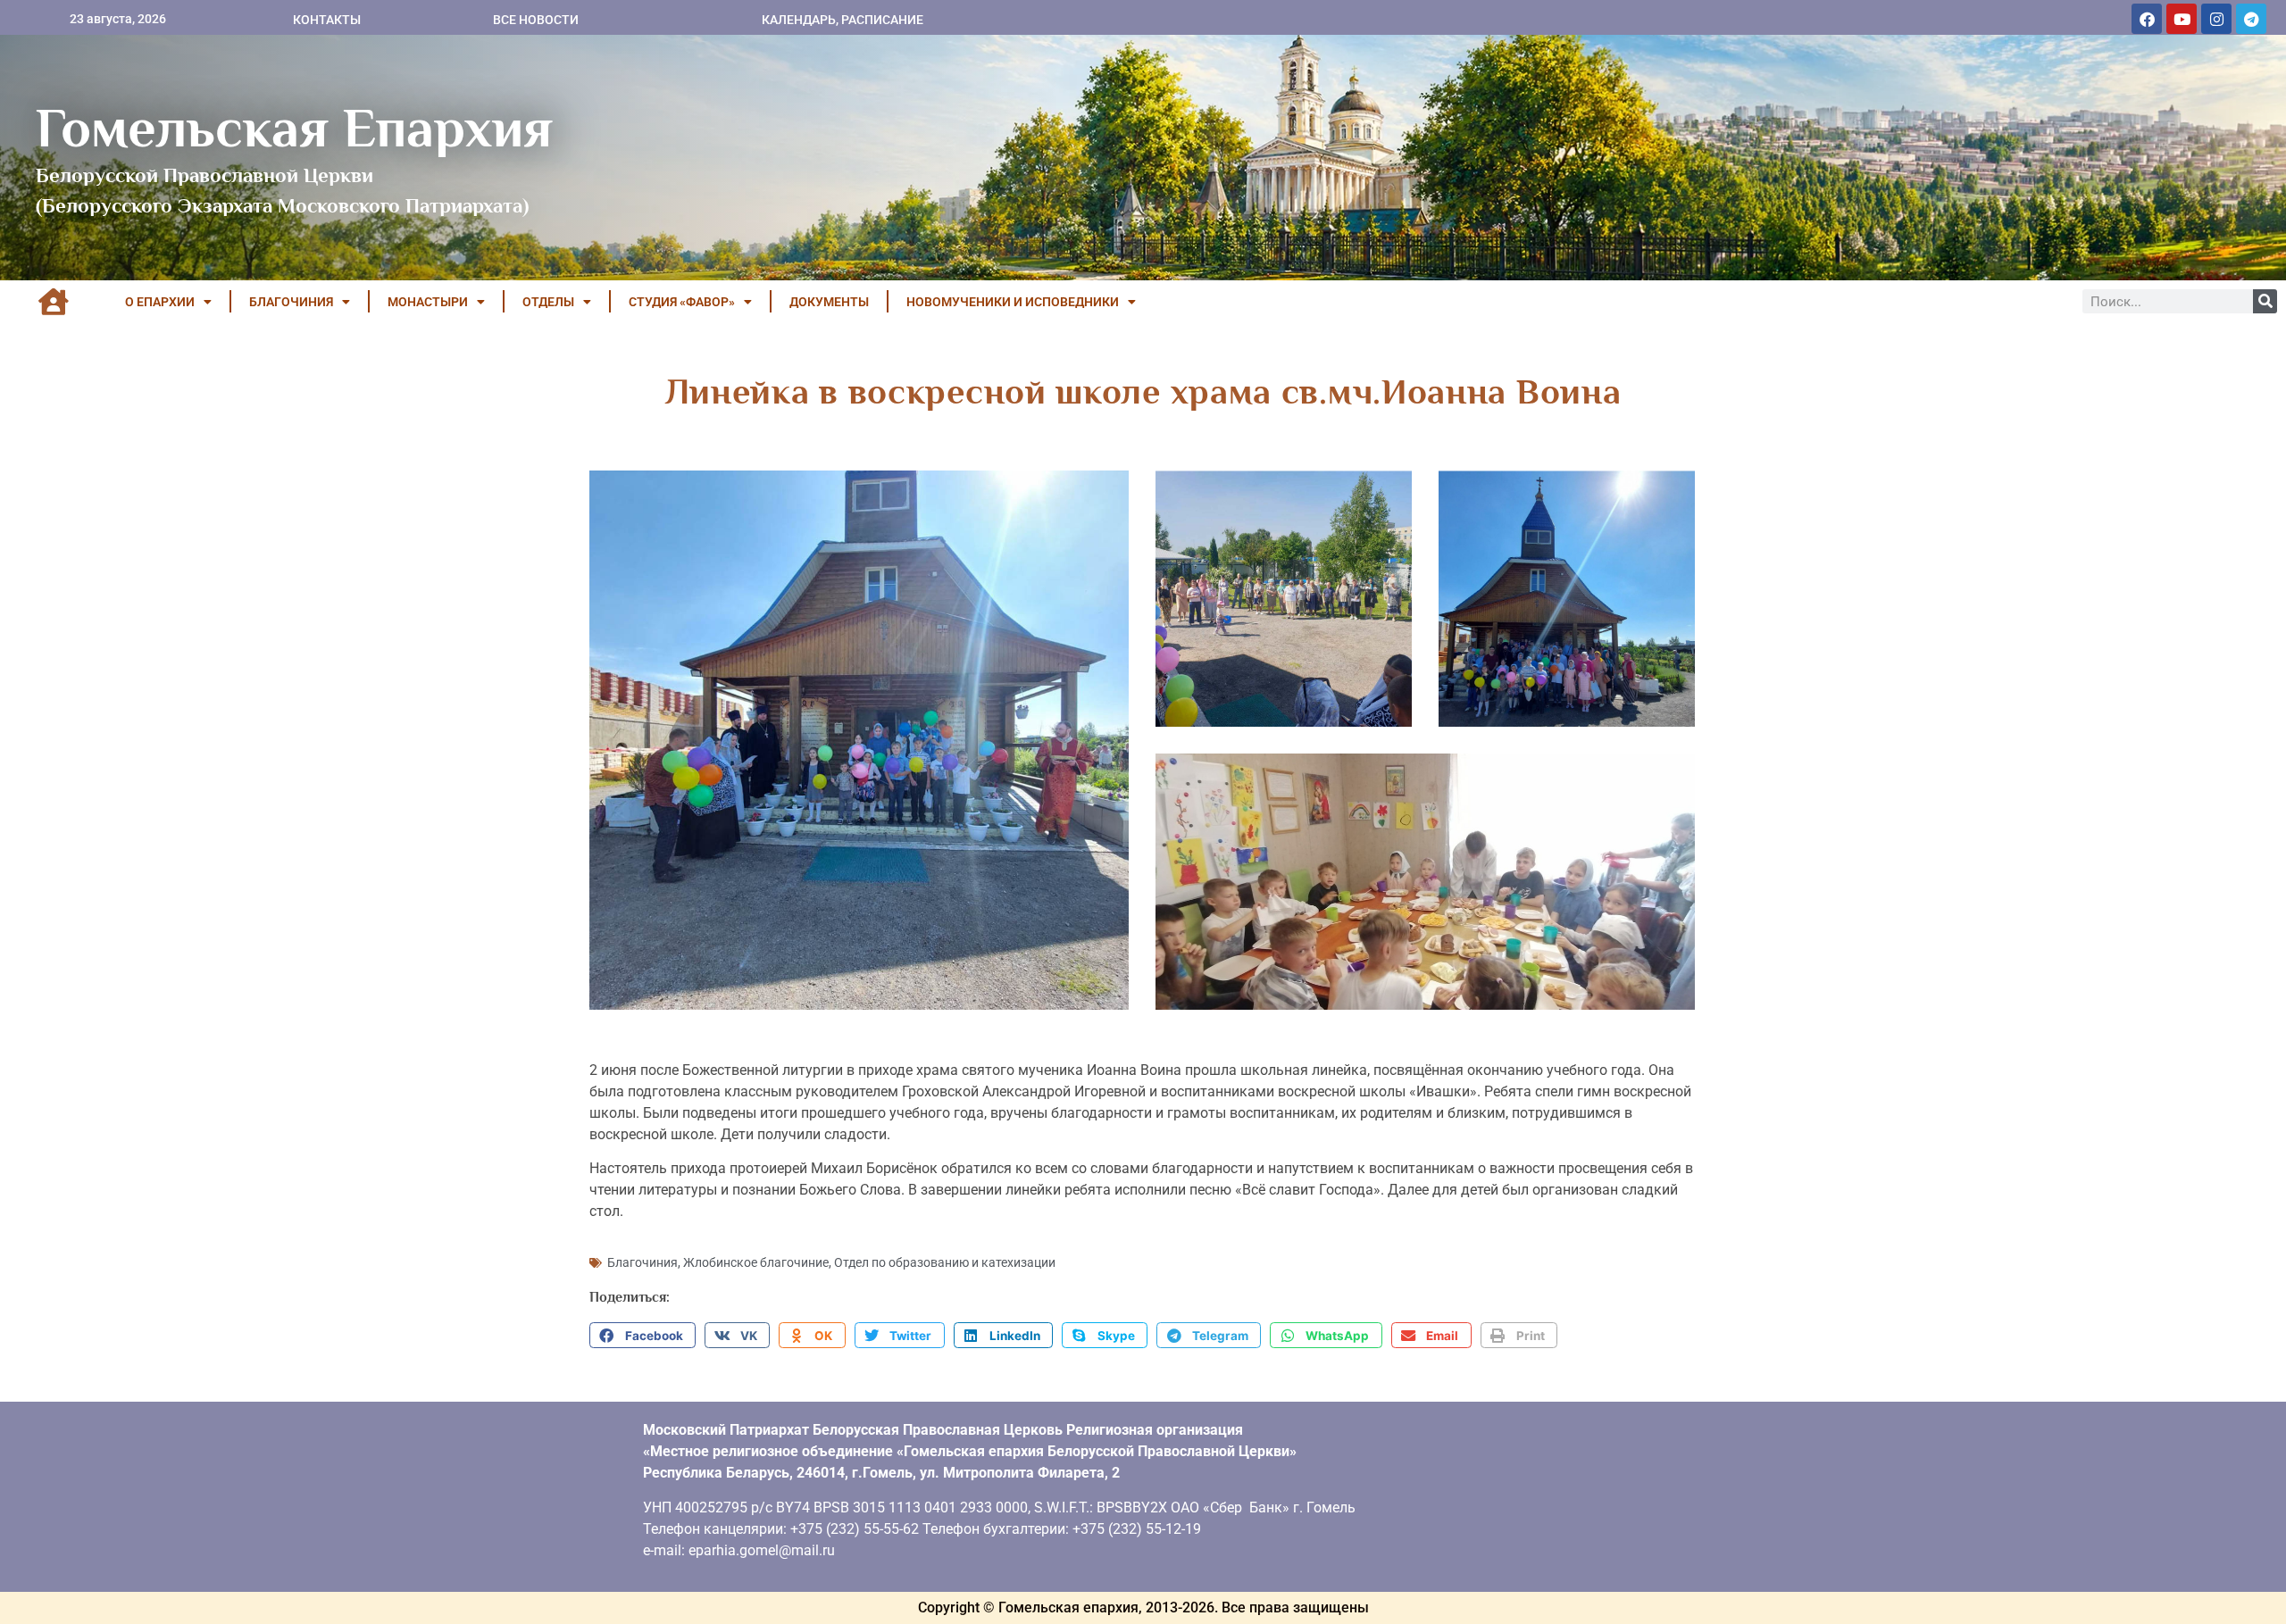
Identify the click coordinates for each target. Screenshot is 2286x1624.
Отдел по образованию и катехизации (945, 1262)
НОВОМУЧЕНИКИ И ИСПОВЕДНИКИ (1013, 302)
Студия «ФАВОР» (682, 302)
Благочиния (642, 1262)
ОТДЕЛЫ (548, 302)
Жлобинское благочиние (756, 1262)
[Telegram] (2251, 19)
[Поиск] (2265, 301)
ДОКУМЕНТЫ (829, 302)
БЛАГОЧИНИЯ (291, 302)
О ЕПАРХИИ (160, 302)
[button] (642, 1336)
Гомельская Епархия (294, 128)
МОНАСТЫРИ (428, 302)
